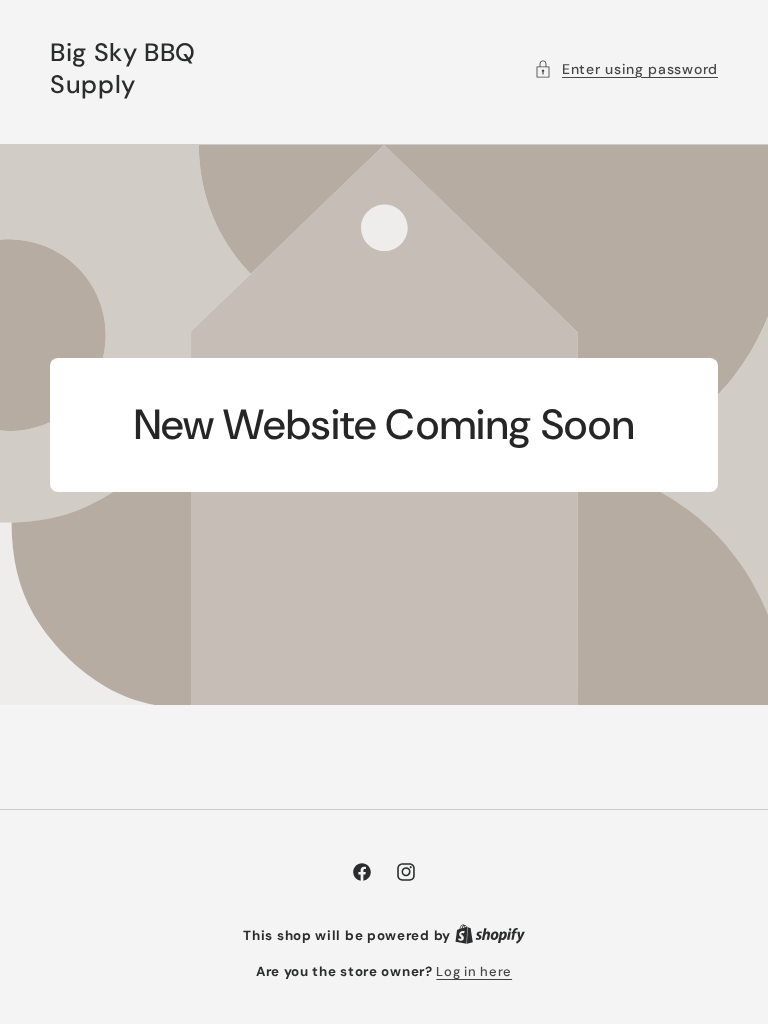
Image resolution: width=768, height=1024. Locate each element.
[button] (626, 69)
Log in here (474, 971)
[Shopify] (490, 935)
